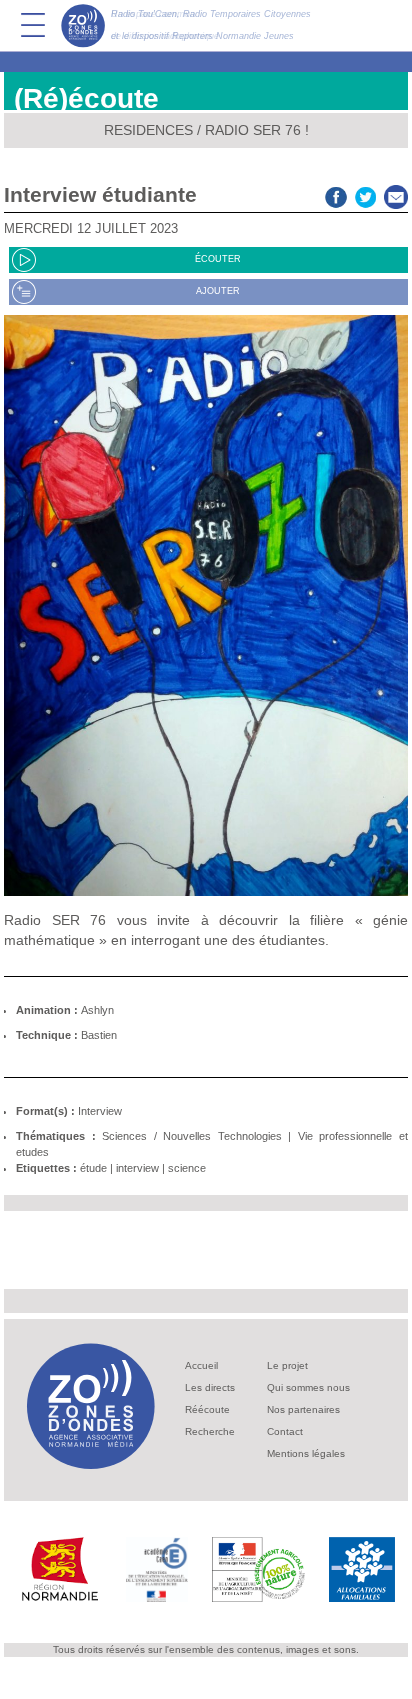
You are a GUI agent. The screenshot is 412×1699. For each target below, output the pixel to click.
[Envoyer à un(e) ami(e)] (396, 194)
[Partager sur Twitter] (366, 194)
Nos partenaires (303, 1409)
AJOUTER (218, 291)
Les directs (210, 1387)
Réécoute (207, 1409)
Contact (285, 1431)
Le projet (287, 1365)
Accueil (201, 1365)
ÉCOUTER (218, 259)
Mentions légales (306, 1453)
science (187, 1168)
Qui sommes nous (308, 1387)
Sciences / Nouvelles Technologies (192, 1136)
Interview (100, 1111)
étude (93, 1168)
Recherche (210, 1431)
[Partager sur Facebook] (336, 194)
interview (137, 1168)
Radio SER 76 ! (257, 130)
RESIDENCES (148, 130)
